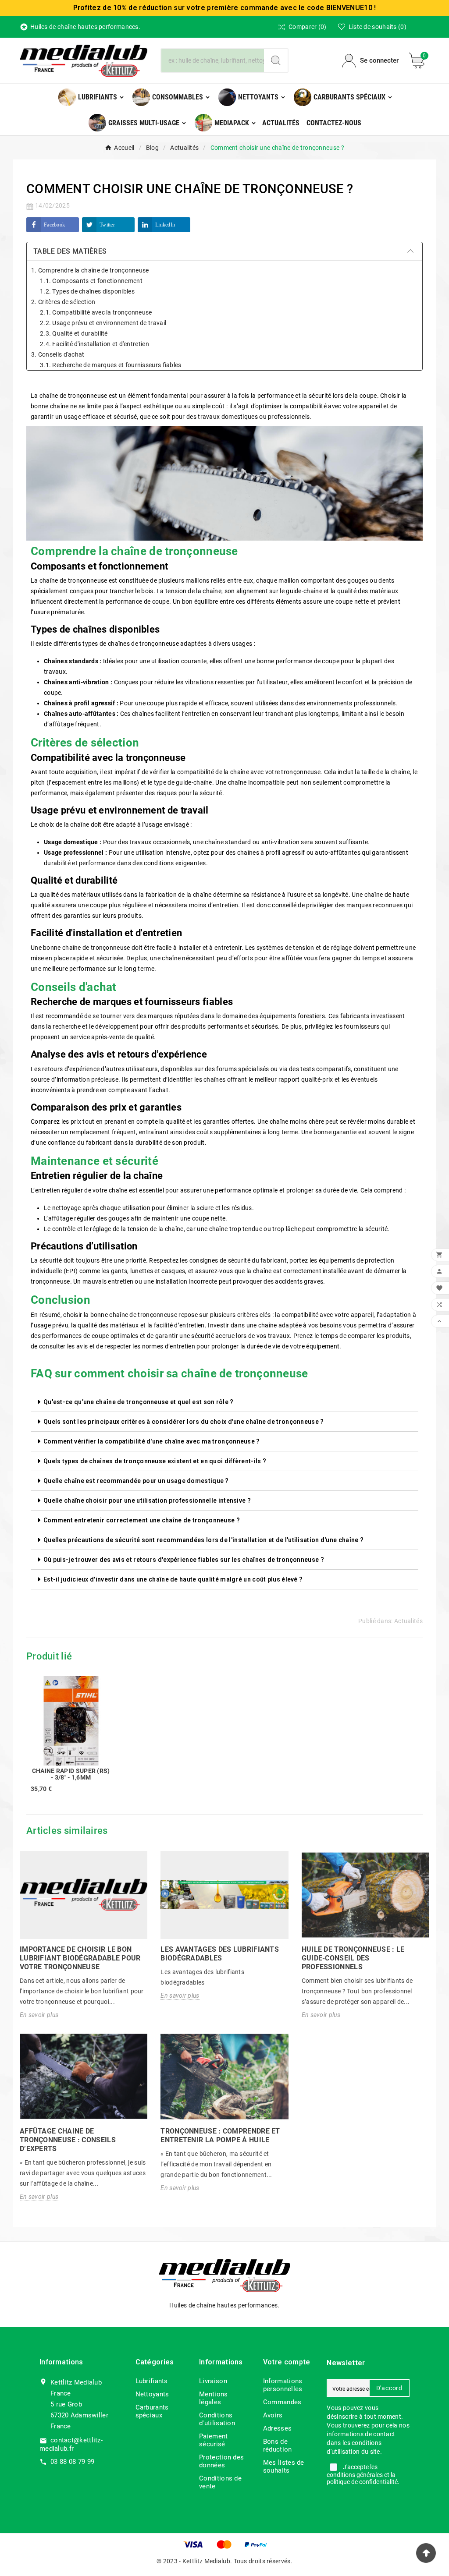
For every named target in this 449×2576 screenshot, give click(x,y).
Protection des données (221, 2461)
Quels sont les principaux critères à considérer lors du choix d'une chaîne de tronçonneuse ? (184, 1422)
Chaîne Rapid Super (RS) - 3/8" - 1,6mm (71, 1774)
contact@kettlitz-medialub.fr (71, 2444)
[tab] (224, 1402)
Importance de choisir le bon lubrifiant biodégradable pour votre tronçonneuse (80, 1958)
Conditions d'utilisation (217, 2419)
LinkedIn (165, 225)
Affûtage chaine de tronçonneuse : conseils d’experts (68, 2140)
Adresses (277, 2428)
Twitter (107, 225)
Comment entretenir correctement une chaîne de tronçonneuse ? (142, 1520)
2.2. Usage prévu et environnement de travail (103, 323)
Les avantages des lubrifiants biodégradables (220, 1954)
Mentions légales (213, 2398)
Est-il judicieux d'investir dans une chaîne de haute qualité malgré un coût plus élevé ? (173, 1579)
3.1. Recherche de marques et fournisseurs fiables (111, 365)
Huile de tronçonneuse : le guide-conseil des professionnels (353, 1958)
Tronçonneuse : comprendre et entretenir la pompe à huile (220, 2135)
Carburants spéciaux (152, 2411)
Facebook (54, 225)
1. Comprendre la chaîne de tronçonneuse (90, 270)
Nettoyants (152, 2394)
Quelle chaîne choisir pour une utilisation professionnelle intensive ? (147, 1500)
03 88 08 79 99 (72, 2462)
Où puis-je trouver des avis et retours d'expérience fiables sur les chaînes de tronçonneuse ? (184, 1560)
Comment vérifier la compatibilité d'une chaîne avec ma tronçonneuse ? (152, 1441)
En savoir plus (39, 2015)
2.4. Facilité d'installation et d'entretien (94, 344)
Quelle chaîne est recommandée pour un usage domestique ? (136, 1481)
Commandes (282, 2402)
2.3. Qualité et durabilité (74, 333)
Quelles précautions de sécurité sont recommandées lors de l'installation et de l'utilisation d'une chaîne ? (203, 1540)
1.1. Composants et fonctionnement (91, 281)
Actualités (408, 1621)
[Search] (276, 60)
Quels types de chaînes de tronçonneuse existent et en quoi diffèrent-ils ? (155, 1461)
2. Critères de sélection (63, 302)
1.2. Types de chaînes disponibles (87, 291)
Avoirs (273, 2415)
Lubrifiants (152, 2381)
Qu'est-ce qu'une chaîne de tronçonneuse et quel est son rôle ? (139, 1402)
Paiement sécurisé (213, 2440)
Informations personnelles (283, 2385)
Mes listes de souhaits (284, 2466)
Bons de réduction (278, 2445)
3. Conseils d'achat (58, 354)
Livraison (213, 2381)
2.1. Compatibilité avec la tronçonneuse (96, 312)
